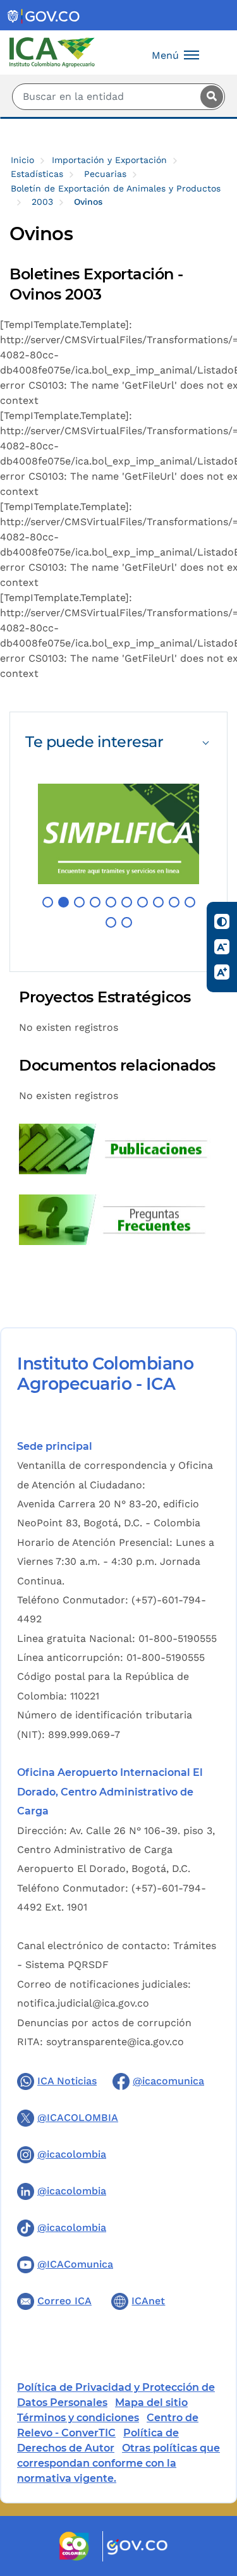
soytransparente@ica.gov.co (115, 2042)
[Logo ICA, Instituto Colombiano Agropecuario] (52, 52)
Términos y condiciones (78, 2418)
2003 (42, 202)
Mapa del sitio (151, 2403)
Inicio (22, 160)
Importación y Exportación (109, 160)
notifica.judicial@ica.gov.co (83, 2003)
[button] (48, 902)
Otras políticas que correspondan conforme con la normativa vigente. (118, 2463)
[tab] (118, 742)
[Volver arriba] (210, 2493)
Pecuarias (105, 174)
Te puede (94, 742)
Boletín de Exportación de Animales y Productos (116, 188)
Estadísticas (37, 174)
